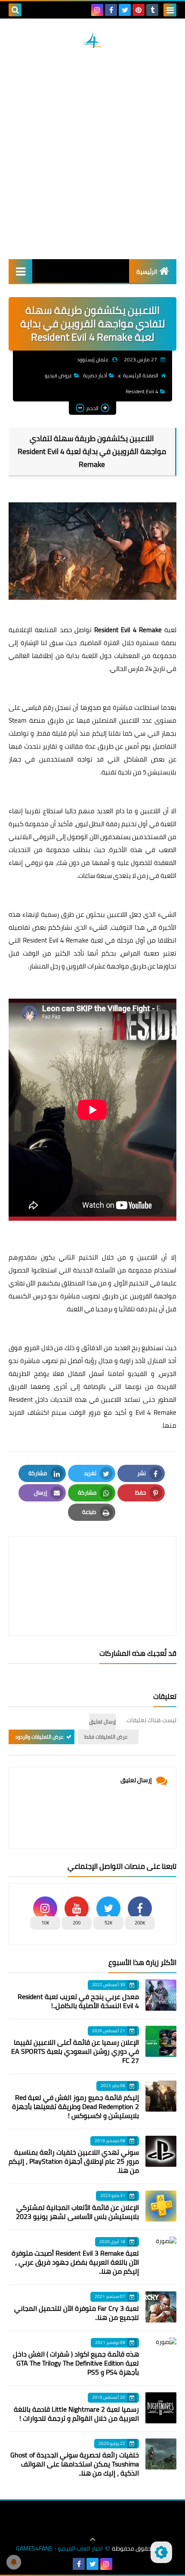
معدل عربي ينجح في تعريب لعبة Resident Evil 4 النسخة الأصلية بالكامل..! (78, 2001)
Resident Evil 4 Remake (128, 630)
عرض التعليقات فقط (106, 1737)
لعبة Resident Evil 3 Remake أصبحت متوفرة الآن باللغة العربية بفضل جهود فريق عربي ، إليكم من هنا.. (75, 2262)
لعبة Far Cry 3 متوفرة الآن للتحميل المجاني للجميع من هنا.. (77, 2313)
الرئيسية (147, 272)
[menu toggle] (170, 10)
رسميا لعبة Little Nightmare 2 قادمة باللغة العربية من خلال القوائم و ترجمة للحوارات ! (76, 2414)
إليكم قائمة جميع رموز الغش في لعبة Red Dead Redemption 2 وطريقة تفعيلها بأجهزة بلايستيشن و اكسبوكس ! (76, 2106)
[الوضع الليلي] (161, 2552)
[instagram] (97, 10)
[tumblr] (152, 10)
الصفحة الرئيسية (141, 375)
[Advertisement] (92, 154)
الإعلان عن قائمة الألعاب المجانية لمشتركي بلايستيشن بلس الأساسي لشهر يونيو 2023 (77, 2212)
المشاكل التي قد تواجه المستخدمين (93, 759)
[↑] (92, 2539)
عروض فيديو (59, 375)
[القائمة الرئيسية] (20, 271)
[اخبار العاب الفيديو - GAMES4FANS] (92, 40)
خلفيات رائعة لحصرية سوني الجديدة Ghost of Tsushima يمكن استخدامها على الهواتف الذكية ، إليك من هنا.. (75, 2464)
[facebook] (111, 10)
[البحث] (15, 10)
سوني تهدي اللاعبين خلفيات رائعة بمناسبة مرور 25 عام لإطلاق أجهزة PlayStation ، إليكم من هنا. (74, 2161)
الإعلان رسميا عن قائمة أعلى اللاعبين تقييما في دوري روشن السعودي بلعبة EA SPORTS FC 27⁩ (75, 2051)
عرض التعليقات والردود (39, 1737)
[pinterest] (139, 10)
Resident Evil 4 (142, 391)
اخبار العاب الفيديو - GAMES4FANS (59, 2549)
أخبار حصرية (95, 375)
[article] (92, 1565)
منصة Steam (27, 720)
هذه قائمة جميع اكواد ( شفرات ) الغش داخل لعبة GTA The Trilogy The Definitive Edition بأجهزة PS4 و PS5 (76, 2363)
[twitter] (125, 10)
